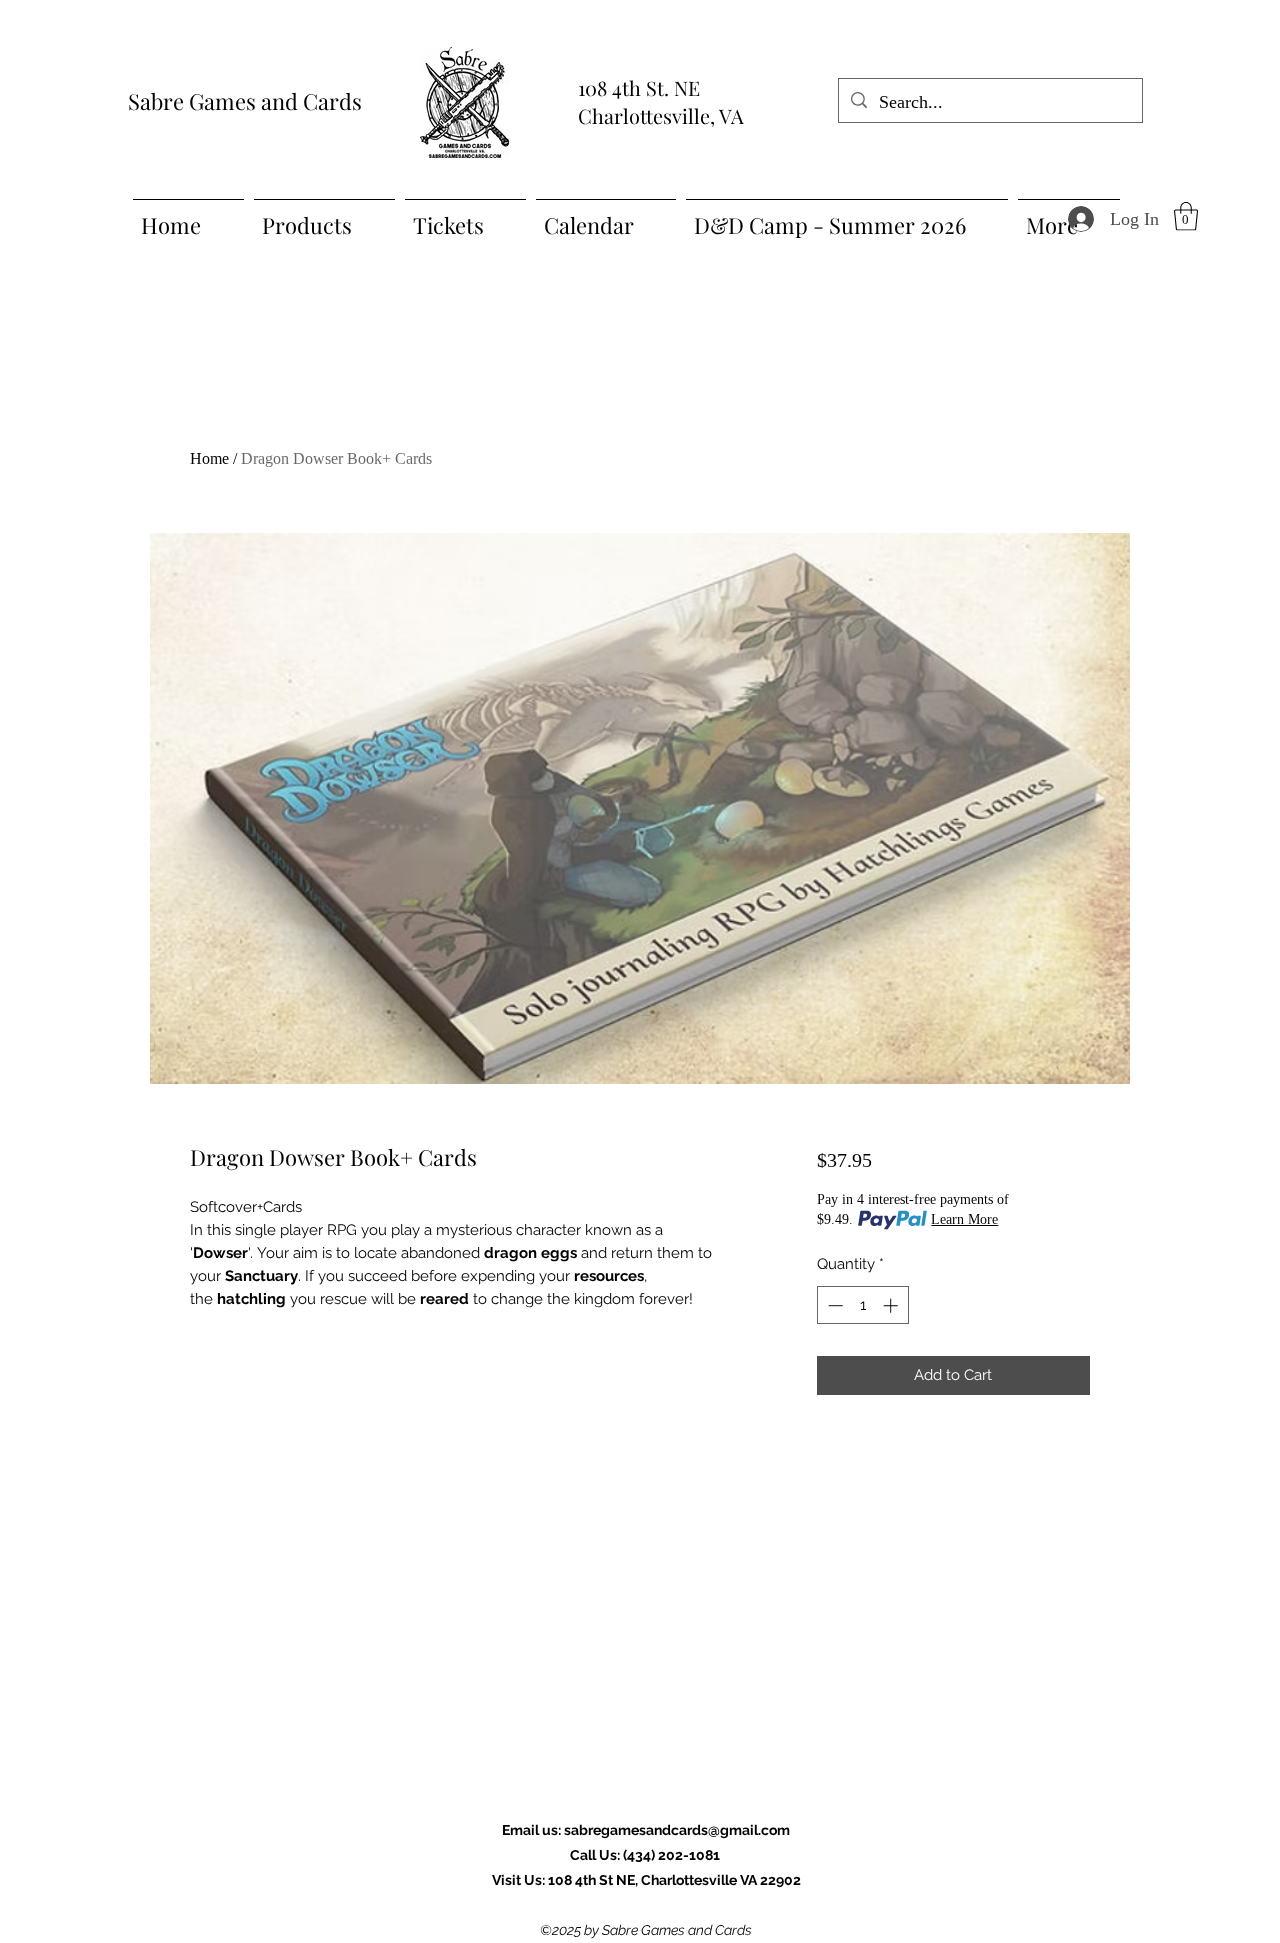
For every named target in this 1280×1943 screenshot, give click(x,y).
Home (209, 458)
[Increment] (892, 1305)
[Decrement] (833, 1305)
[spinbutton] (862, 1305)
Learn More (964, 1219)
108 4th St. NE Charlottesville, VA (661, 101)
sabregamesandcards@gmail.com (677, 1830)
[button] (1186, 216)
